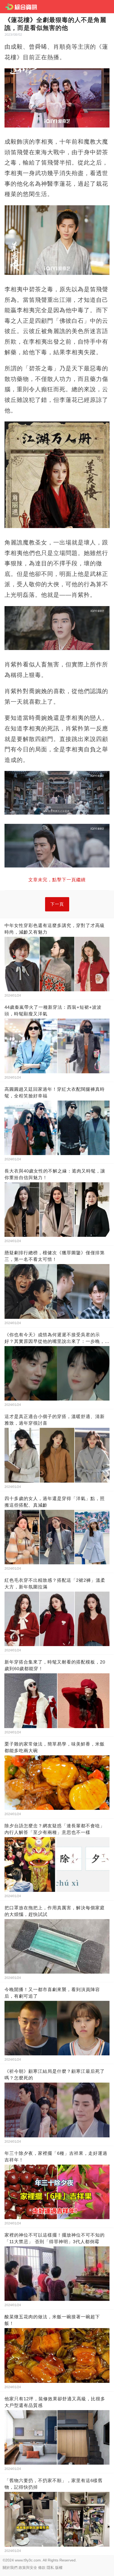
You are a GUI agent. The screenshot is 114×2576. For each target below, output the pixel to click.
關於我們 (10, 2568)
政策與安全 (28, 2568)
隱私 (50, 2568)
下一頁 (57, 904)
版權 (59, 2568)
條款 (42, 2568)
